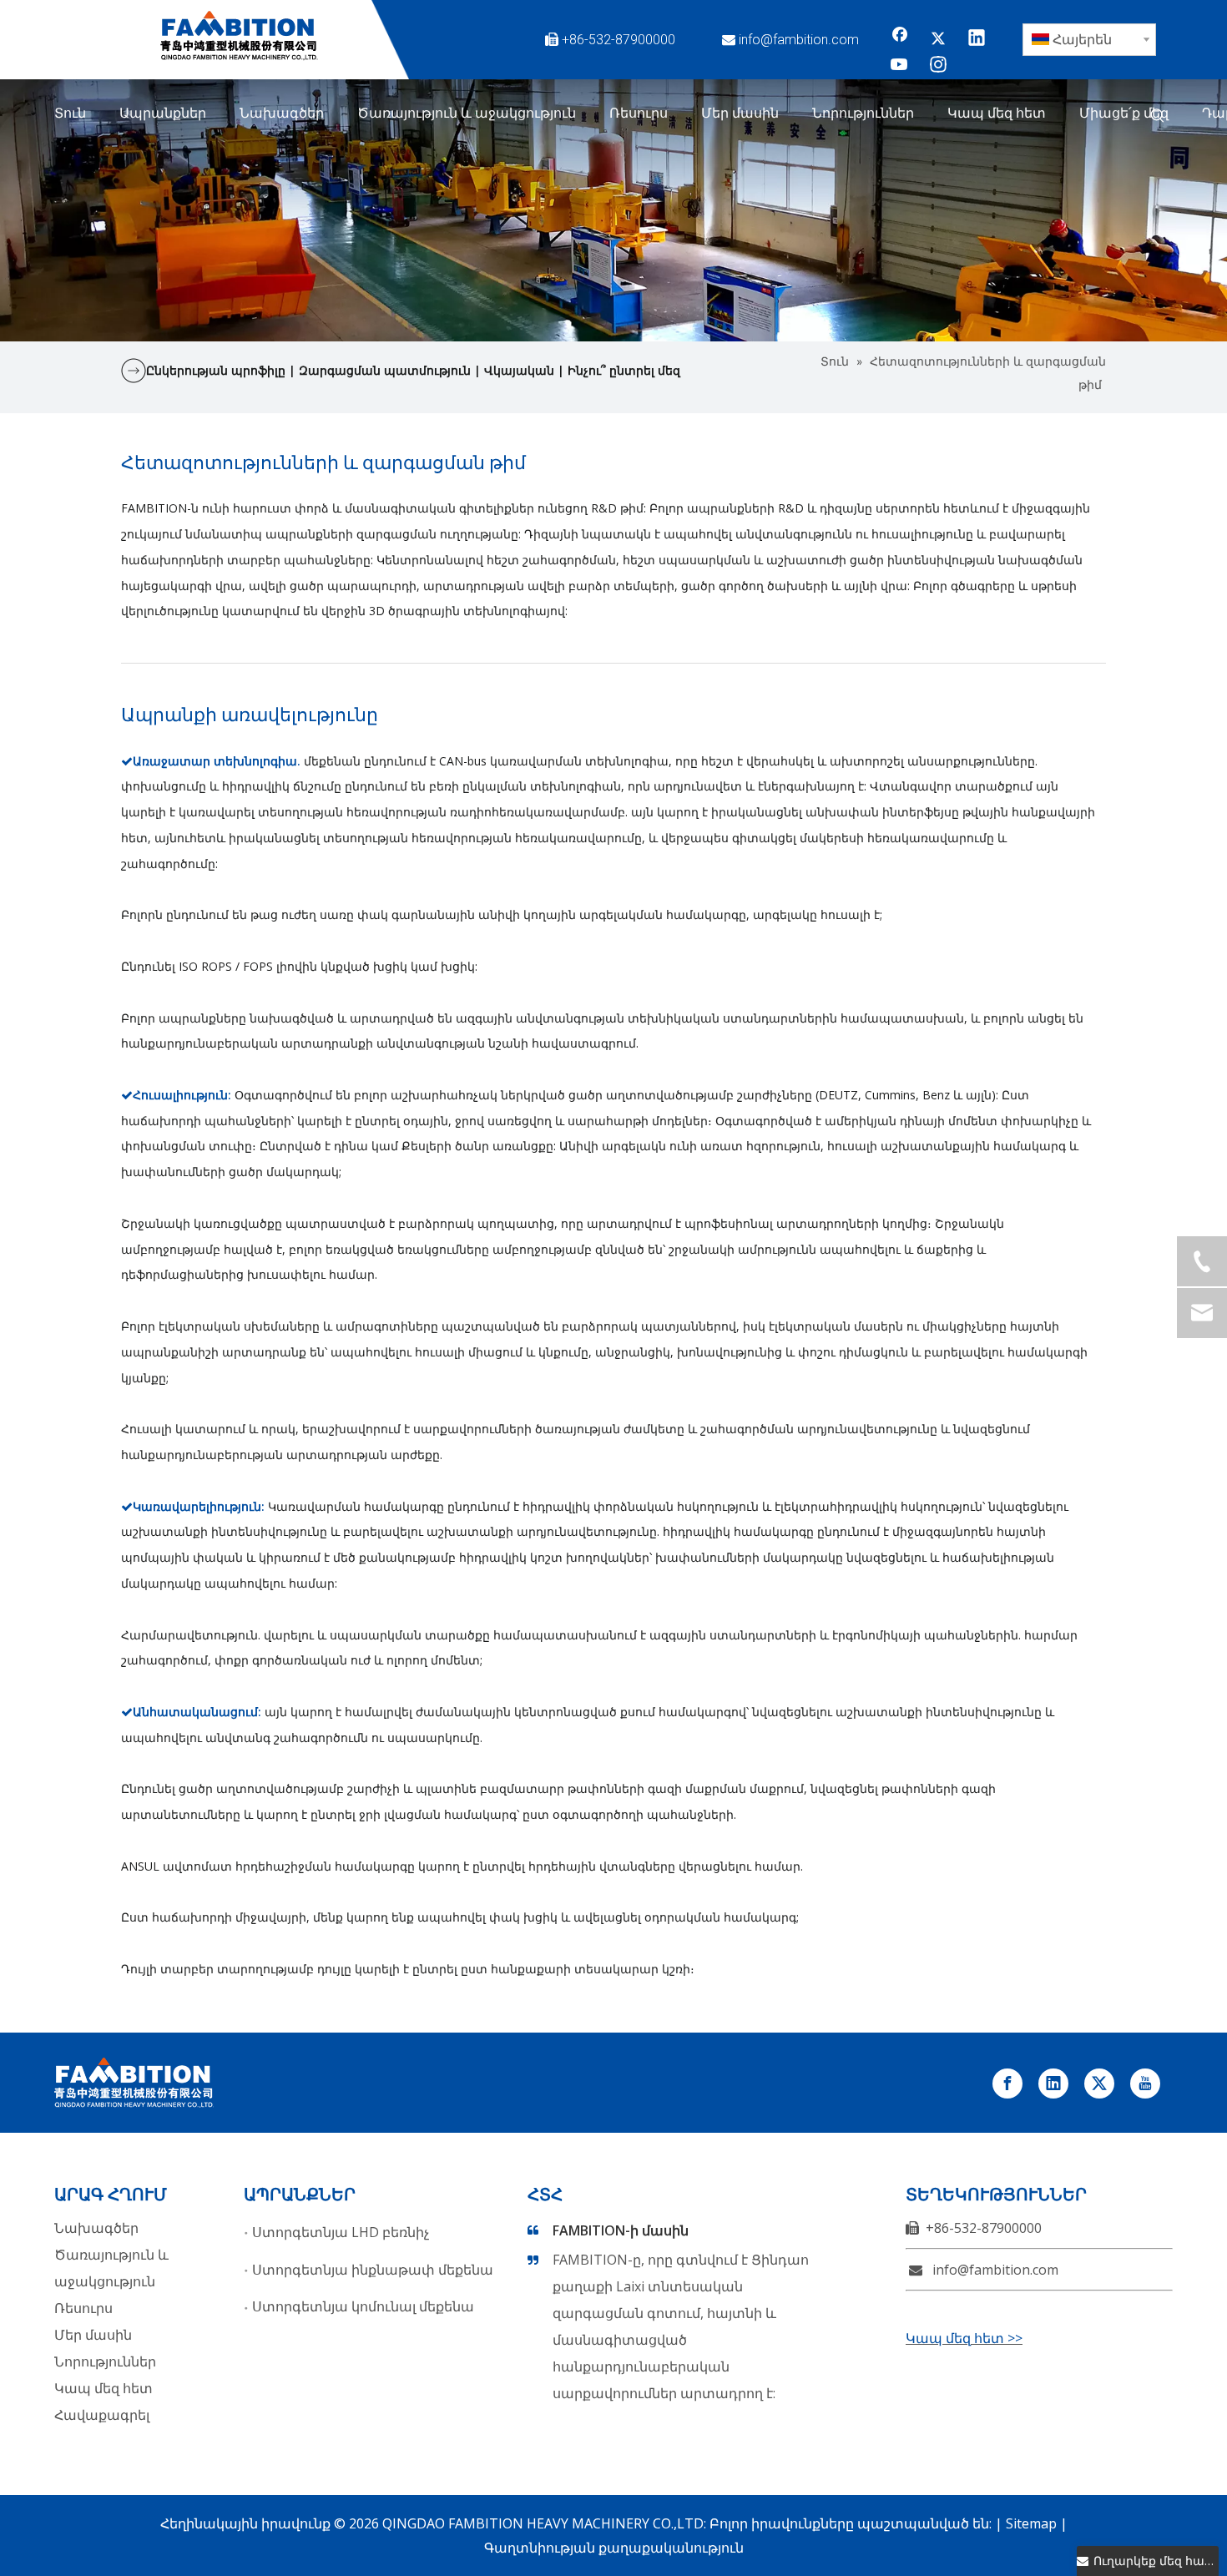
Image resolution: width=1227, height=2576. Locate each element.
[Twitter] (938, 39)
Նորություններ (105, 2361)
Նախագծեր (96, 2228)
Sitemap (1031, 2523)
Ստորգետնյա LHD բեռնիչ (341, 2232)
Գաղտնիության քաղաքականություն (614, 2548)
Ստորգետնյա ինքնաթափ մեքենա (373, 2270)
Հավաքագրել (102, 2415)
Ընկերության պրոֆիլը (216, 370)
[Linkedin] (977, 39)
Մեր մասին (93, 2335)
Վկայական (521, 370)
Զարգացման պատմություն (386, 370)
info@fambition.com (799, 40)
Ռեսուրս (83, 2308)
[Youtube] (900, 66)
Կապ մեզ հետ (104, 2388)
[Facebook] (900, 39)
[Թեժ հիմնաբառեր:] (1158, 116)
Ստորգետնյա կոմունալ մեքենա (363, 2306)
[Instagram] (938, 66)
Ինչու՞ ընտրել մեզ (624, 370)
